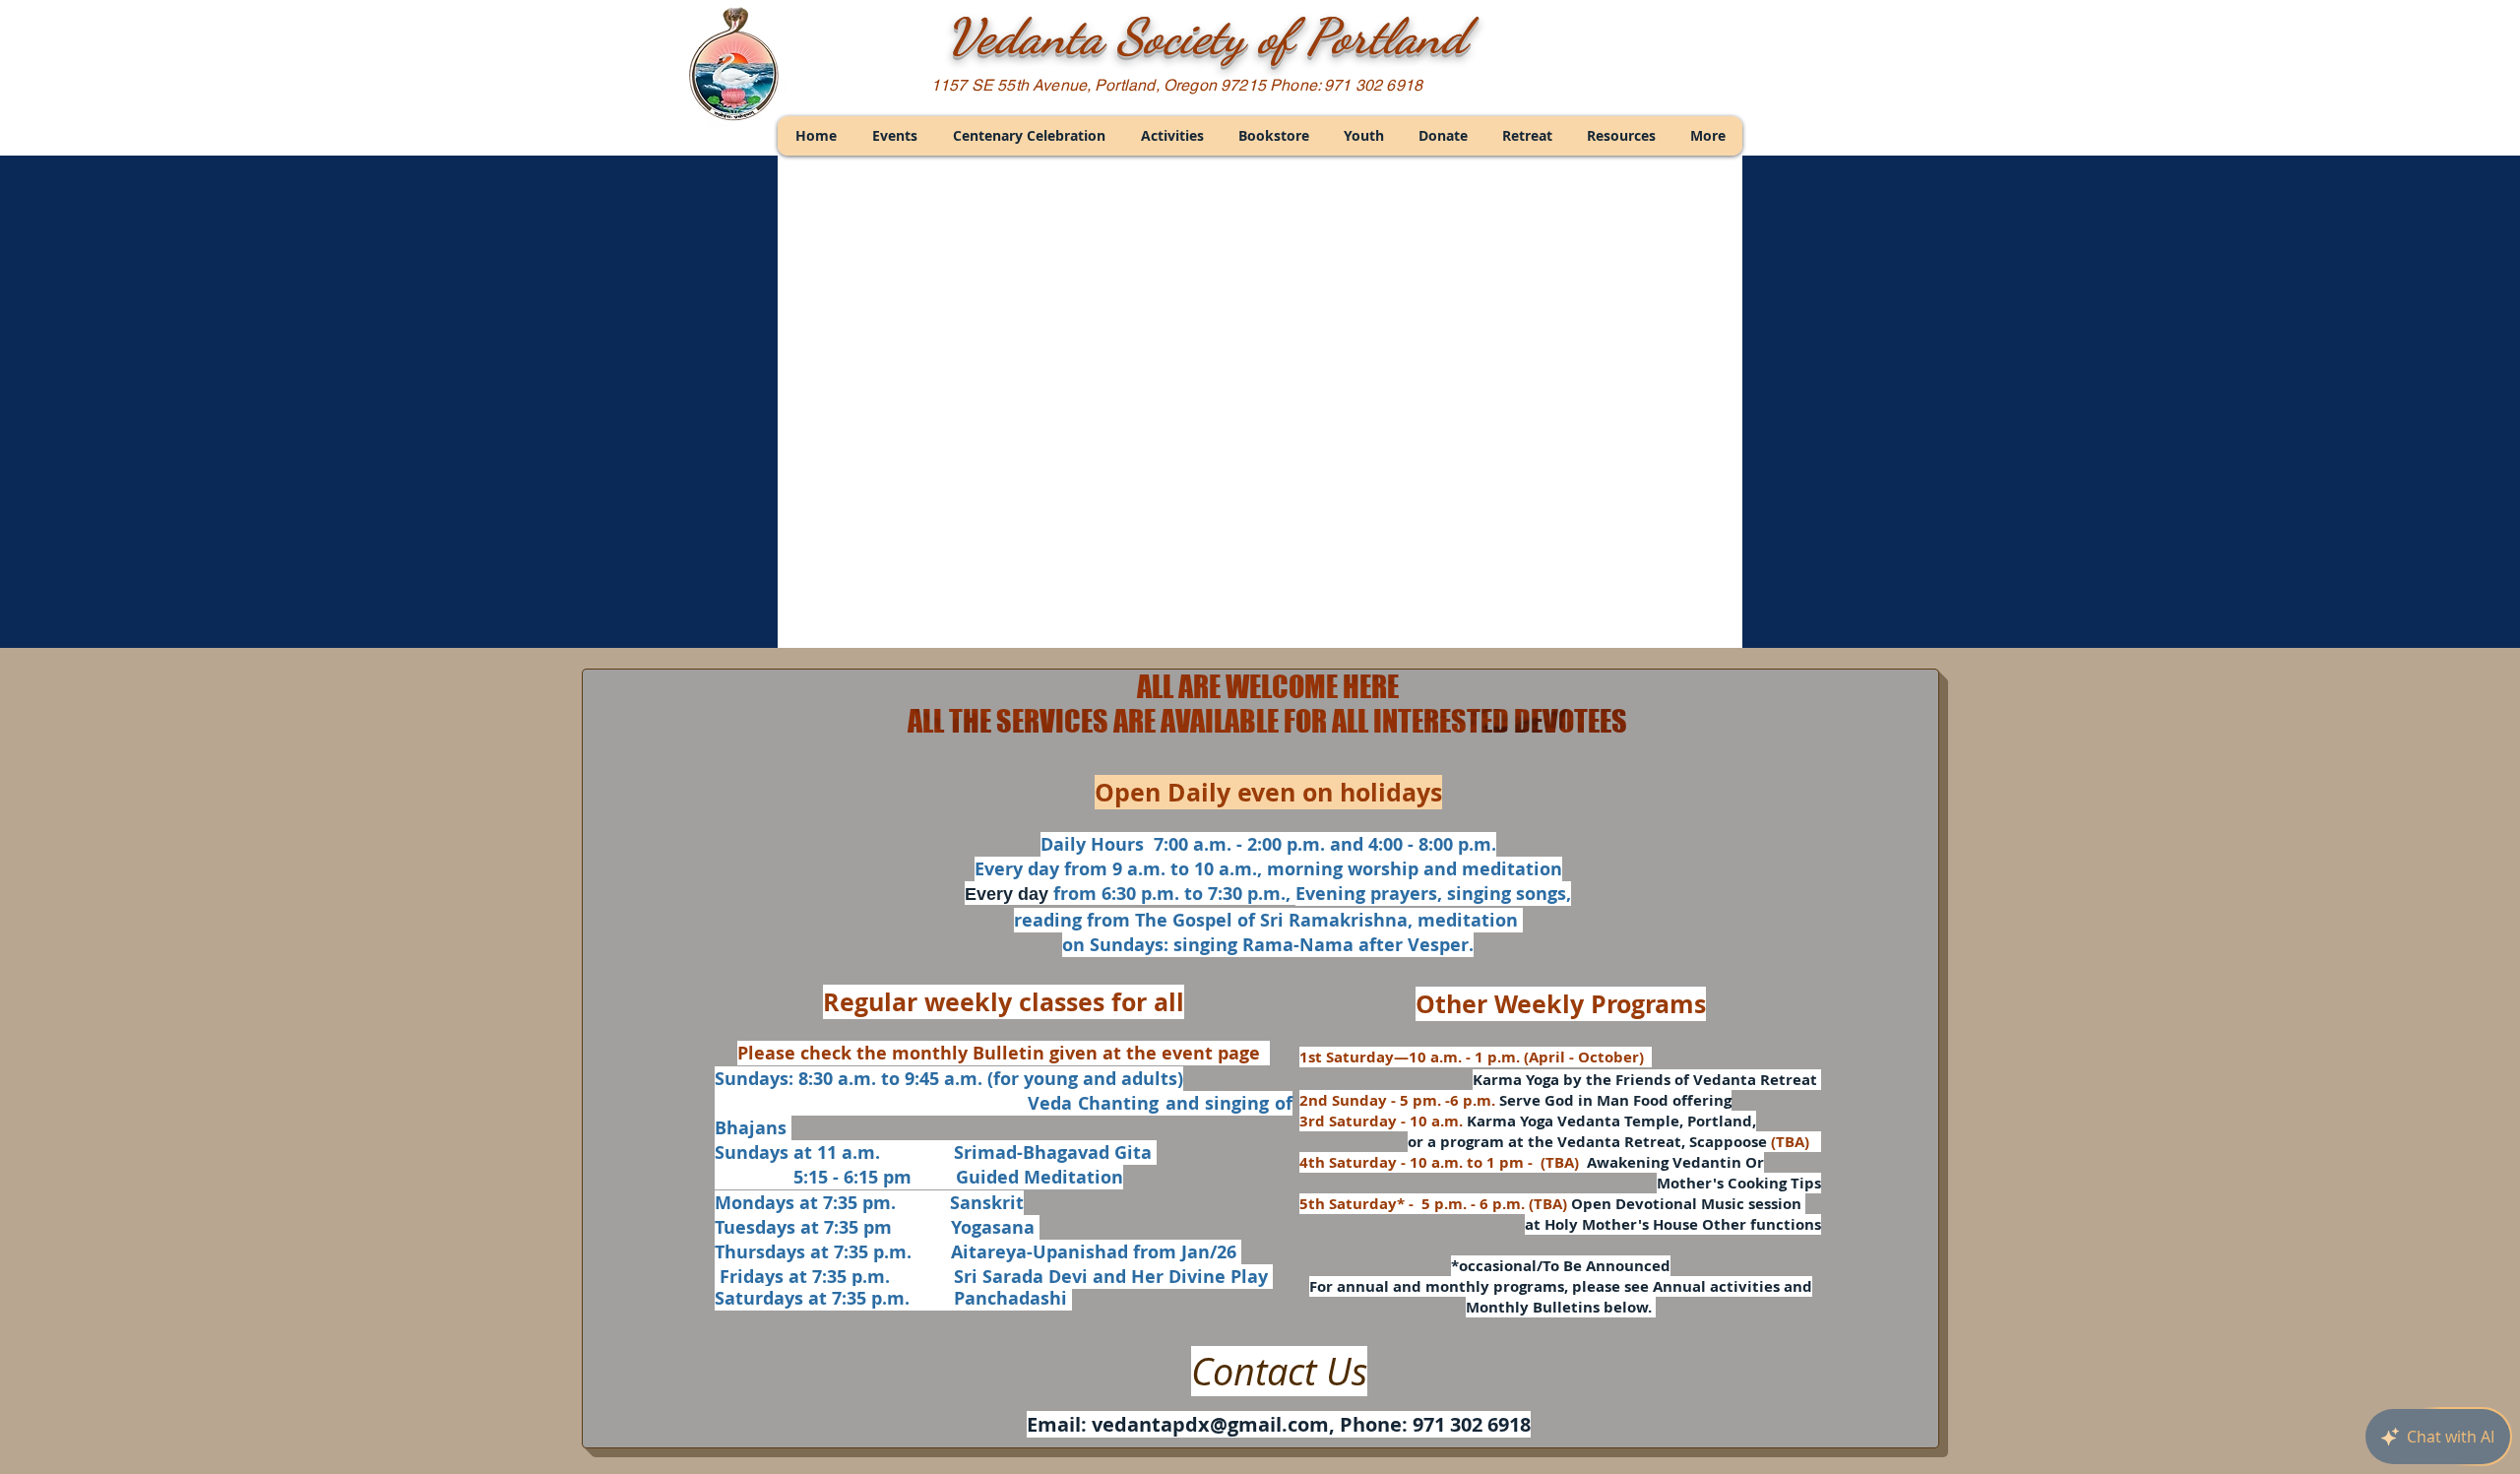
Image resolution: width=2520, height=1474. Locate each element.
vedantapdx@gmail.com (1210, 1424)
